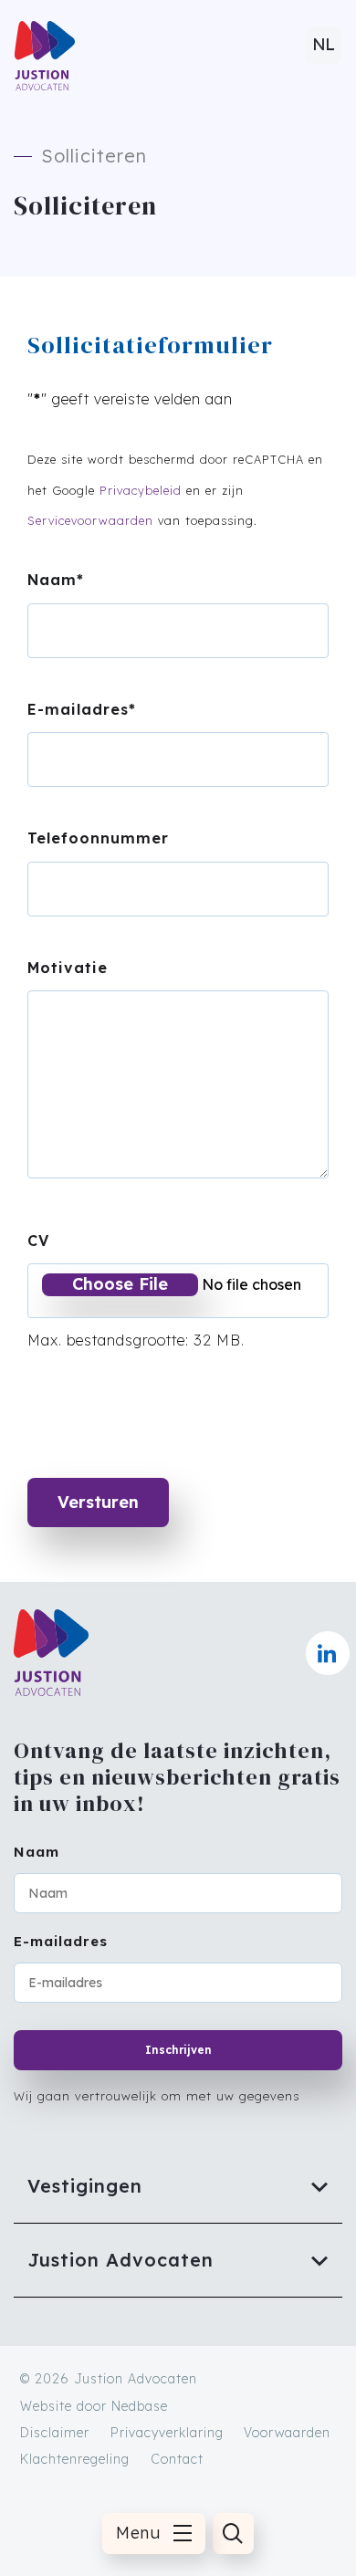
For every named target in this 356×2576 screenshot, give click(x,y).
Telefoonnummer (98, 838)
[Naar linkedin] (328, 1653)
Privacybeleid (141, 490)
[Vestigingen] (178, 2186)
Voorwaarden (287, 2433)
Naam (56, 580)
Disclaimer (55, 2433)
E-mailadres (82, 709)
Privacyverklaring (167, 2433)
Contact (177, 2459)
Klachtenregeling (75, 2459)
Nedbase (140, 2406)
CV (38, 1241)
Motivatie (68, 968)
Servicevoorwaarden (90, 520)
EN (323, 52)
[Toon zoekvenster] (233, 2534)
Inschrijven (178, 2050)
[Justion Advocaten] (178, 2260)
